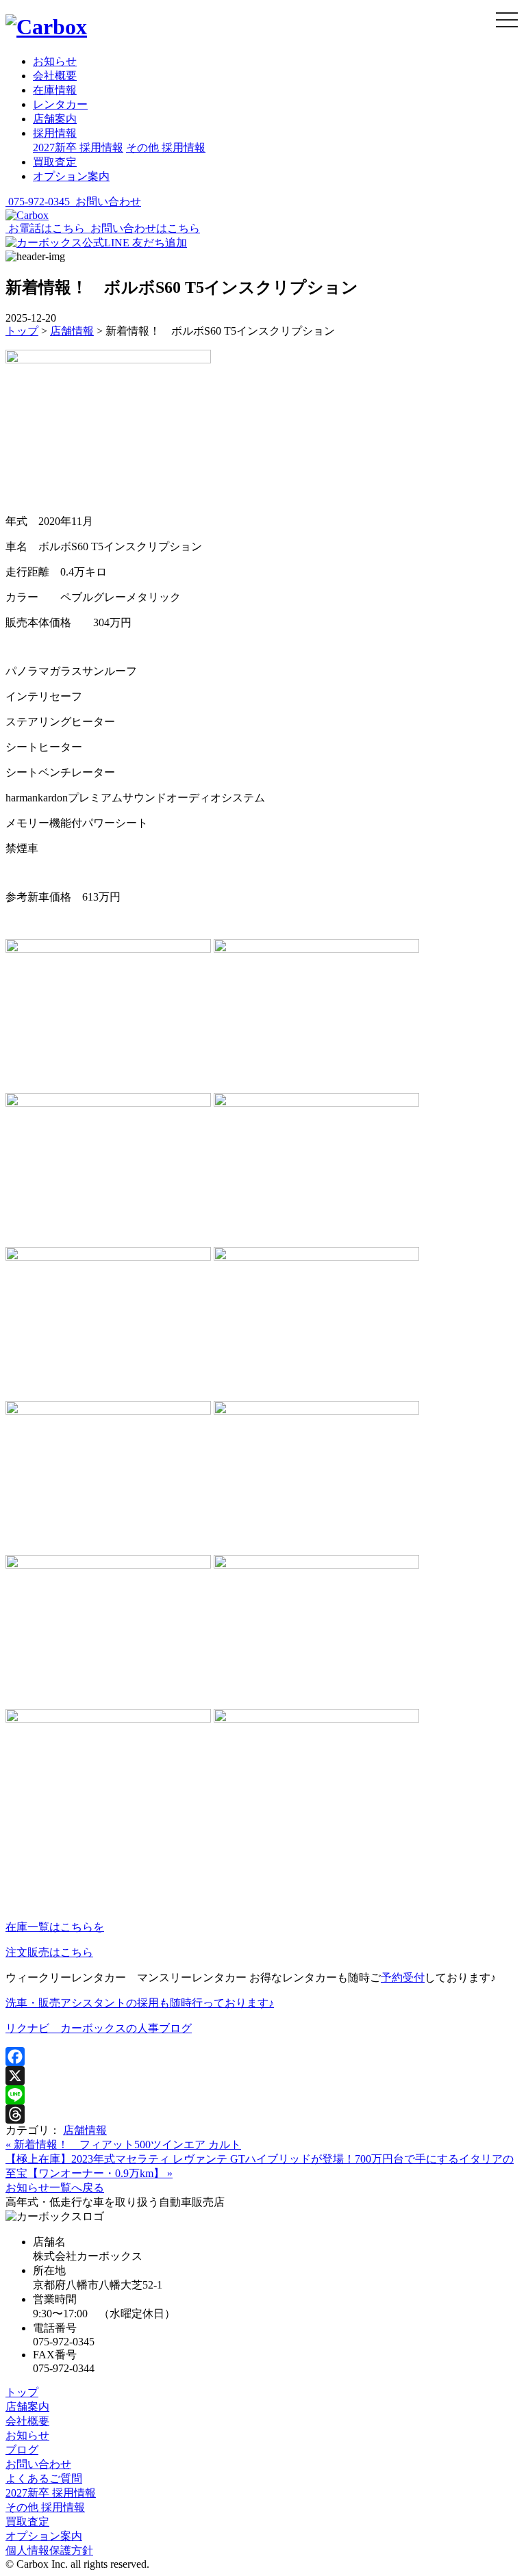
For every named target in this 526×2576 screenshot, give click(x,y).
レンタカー (60, 104)
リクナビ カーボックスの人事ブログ (99, 2028)
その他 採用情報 (166, 147)
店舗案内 (55, 119)
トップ (22, 2392)
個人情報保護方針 (49, 2550)
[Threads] (263, 2114)
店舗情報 (85, 2130)
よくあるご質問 (44, 2478)
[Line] (263, 2095)
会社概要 (55, 76)
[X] (263, 2076)
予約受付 (403, 1978)
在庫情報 (55, 90)
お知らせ (55, 61)
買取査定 (55, 162)
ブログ (22, 2450)
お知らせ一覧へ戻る (55, 2188)
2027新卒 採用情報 (78, 147)
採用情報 (55, 133)
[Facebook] (263, 2057)
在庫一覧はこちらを (55, 1927)
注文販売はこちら (49, 1952)
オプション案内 (71, 176)
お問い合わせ (38, 2464)
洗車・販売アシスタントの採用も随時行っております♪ (140, 2003)
